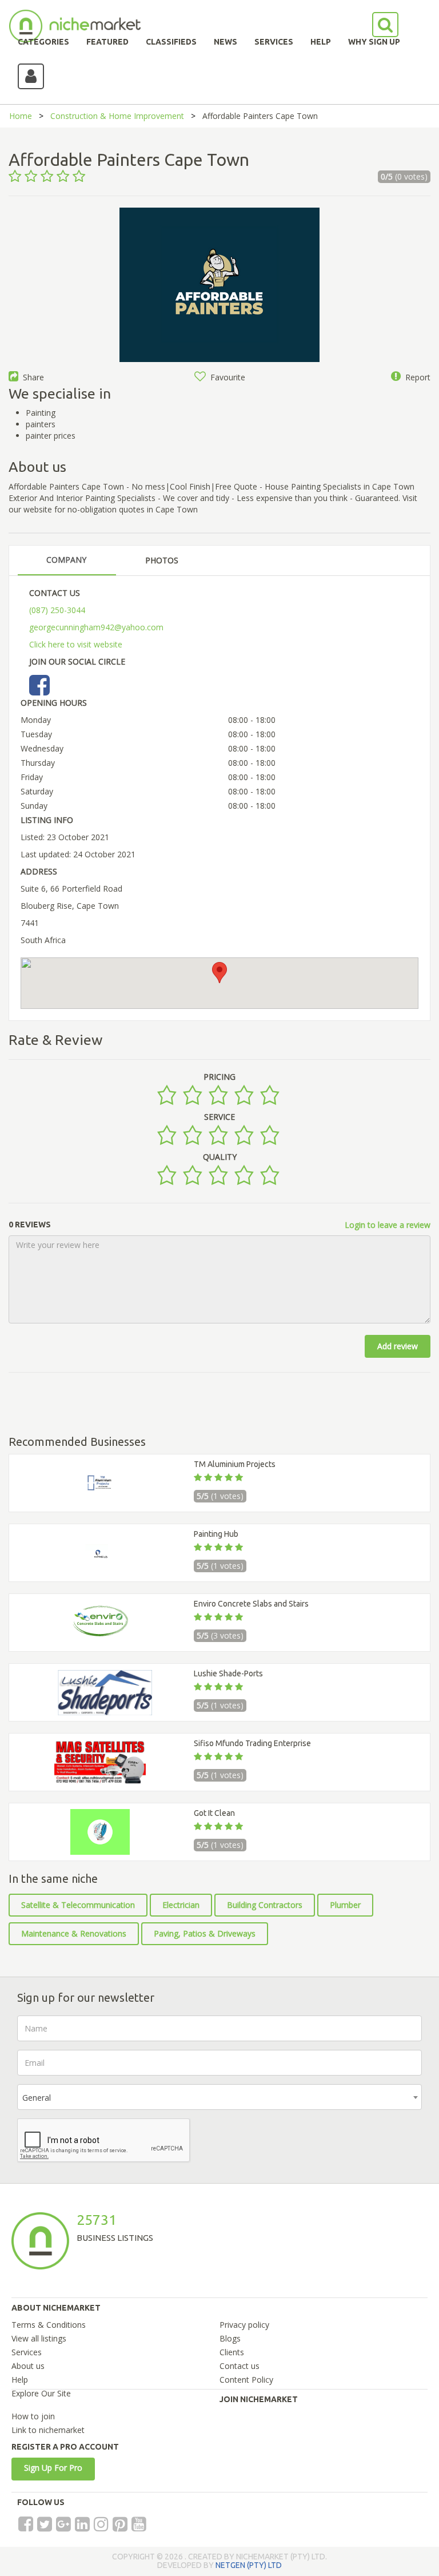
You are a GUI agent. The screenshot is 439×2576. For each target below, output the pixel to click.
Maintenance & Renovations (74, 1933)
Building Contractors (265, 1905)
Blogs (230, 2338)
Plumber (345, 1905)
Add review (398, 1346)
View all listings (39, 2338)
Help (20, 2380)
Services (27, 2352)
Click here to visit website (76, 644)
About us (28, 2366)
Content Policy (246, 2380)
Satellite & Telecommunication (78, 1905)
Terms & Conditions (49, 2325)
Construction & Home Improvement (117, 116)
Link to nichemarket (48, 2430)
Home (21, 116)
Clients (232, 2352)
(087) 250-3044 (57, 610)
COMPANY (66, 560)
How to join (33, 2416)
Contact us (240, 2366)
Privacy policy (244, 2325)
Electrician (181, 1905)
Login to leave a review (388, 1225)
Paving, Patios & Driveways (205, 1933)
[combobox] (219, 2097)
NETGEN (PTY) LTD (249, 2565)
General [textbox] (37, 2098)
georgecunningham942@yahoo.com (96, 627)
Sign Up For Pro (53, 2468)
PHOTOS (162, 560)
